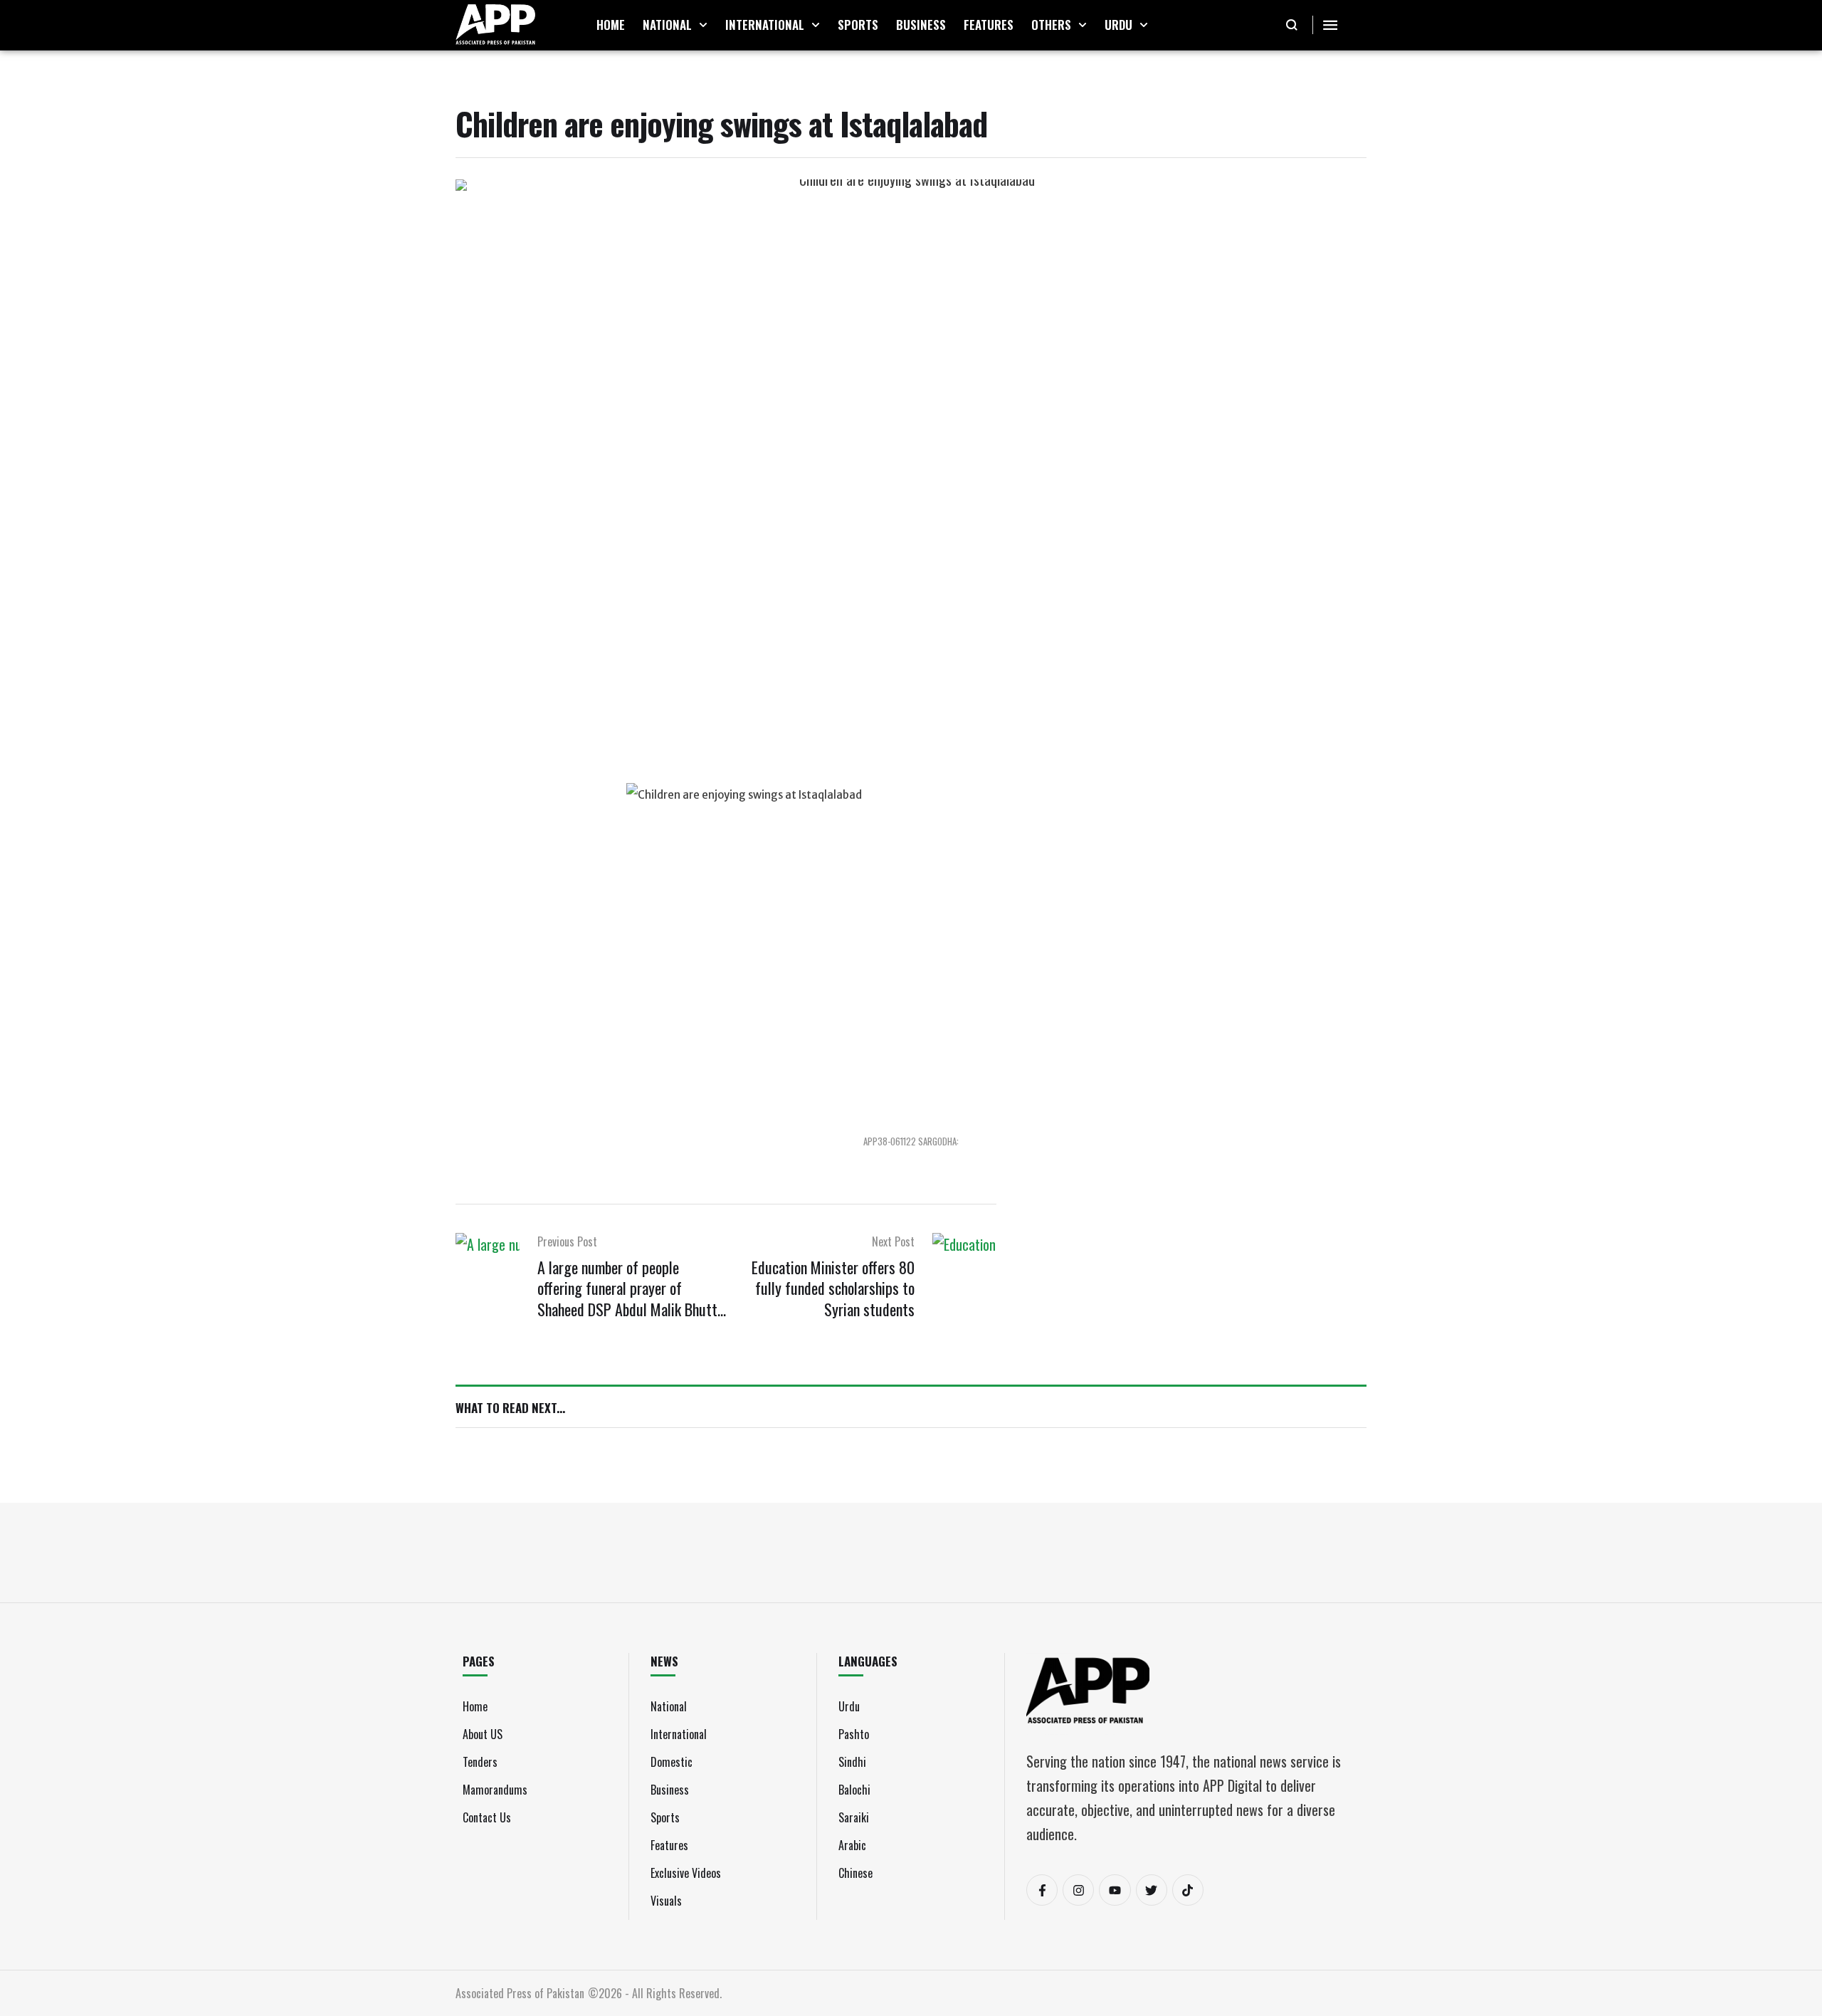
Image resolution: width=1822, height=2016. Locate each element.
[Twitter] (1152, 1890)
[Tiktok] (1188, 1890)
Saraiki (854, 1817)
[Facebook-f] (1042, 1890)
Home (475, 1706)
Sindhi (852, 1762)
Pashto (854, 1734)
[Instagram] (1078, 1890)
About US (483, 1734)
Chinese (855, 1873)
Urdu (849, 1706)
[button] (703, 25)
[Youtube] (1115, 1890)
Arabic (852, 1845)
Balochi (854, 1790)
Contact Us (487, 1817)
